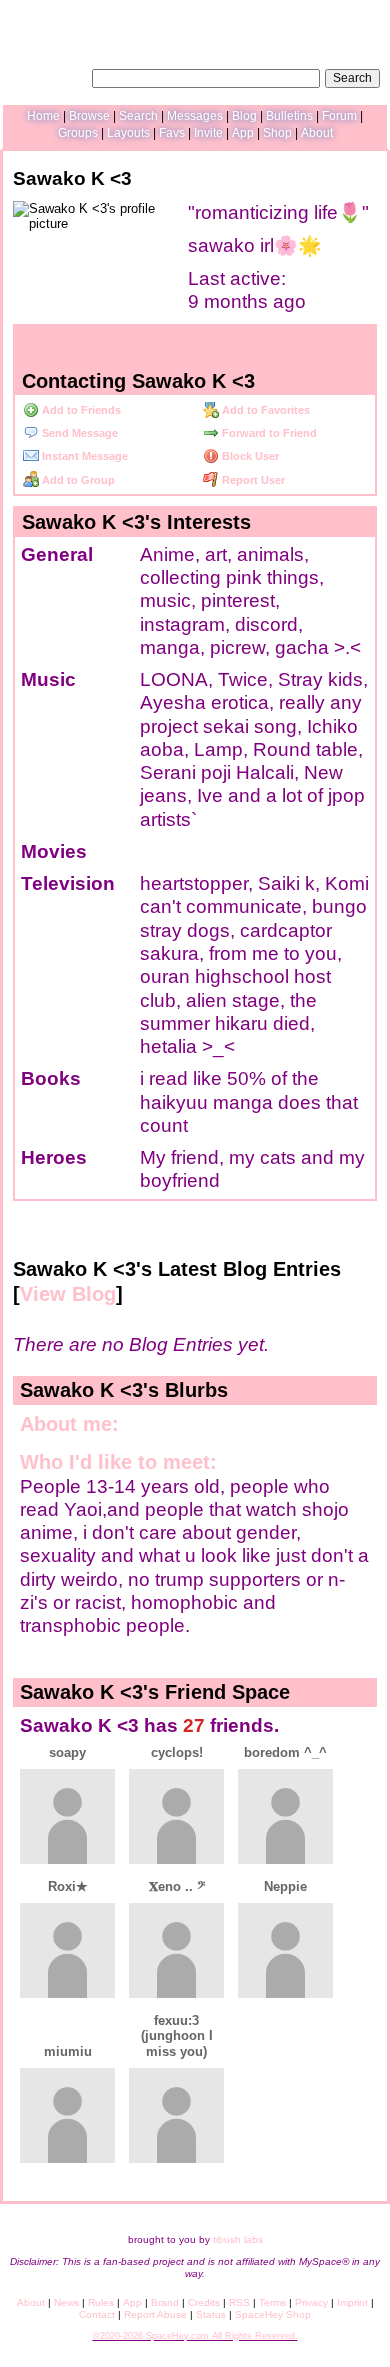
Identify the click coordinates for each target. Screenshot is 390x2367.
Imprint (352, 2302)
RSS (239, 2302)
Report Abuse (155, 2314)
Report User (252, 480)
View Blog (68, 1294)
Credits (204, 2302)
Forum (339, 116)
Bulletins (289, 116)
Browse (89, 116)
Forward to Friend (268, 433)
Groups (78, 133)
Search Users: (48, 76)
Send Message (78, 433)
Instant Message (83, 456)
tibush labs (238, 2239)
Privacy (311, 2302)
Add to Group (77, 480)
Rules (101, 2302)
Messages (195, 116)
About (317, 133)
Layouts (128, 133)
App (243, 133)
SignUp (361, 15)
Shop (277, 133)
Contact (97, 2314)
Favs (172, 133)
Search (352, 78)
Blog (244, 116)
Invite (208, 133)
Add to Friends (80, 410)
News (66, 2302)
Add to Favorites (264, 410)
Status (211, 2314)
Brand (165, 2302)
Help (279, 15)
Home (43, 116)
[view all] (350, 1686)
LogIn (316, 15)
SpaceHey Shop (273, 2314)
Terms (272, 2302)
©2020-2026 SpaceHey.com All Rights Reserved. (195, 2336)
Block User (249, 456)
